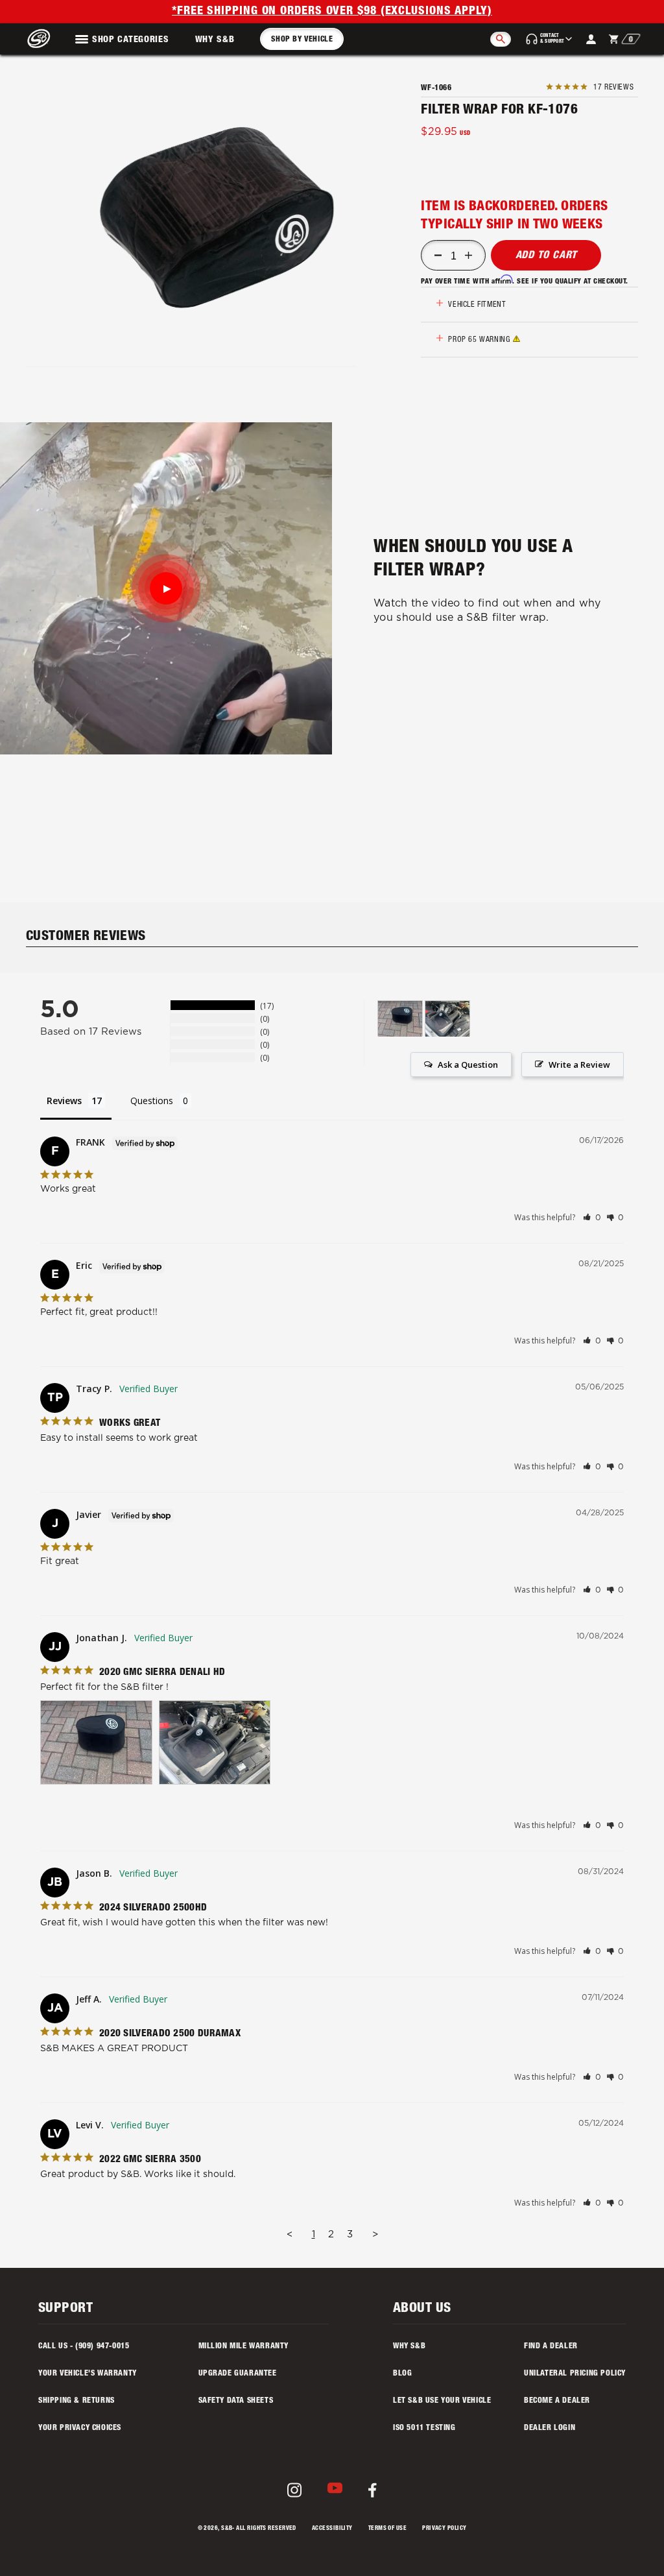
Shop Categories (131, 40)
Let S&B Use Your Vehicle (442, 2401)
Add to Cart (547, 256)
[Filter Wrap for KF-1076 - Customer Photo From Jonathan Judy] (400, 1019)
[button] (218, 219)
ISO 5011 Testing (424, 2428)
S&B (227, 2529)
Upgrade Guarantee (238, 2374)
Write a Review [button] (579, 1065)
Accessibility (332, 2529)
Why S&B (215, 40)
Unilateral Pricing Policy (575, 2374)
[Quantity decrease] (438, 256)
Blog (402, 2374)
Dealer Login (550, 2428)
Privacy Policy (444, 2529)
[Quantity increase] (468, 256)
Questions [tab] (152, 1101)
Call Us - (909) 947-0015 (84, 2346)
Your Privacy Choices (80, 2428)
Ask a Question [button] (468, 1065)
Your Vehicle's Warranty (88, 2374)
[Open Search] (501, 39)
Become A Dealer (557, 2401)
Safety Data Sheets (236, 2401)
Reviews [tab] (64, 1101)
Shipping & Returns (77, 2401)
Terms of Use (387, 2529)
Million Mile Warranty (244, 2346)
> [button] (375, 2234)
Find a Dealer (551, 2346)
